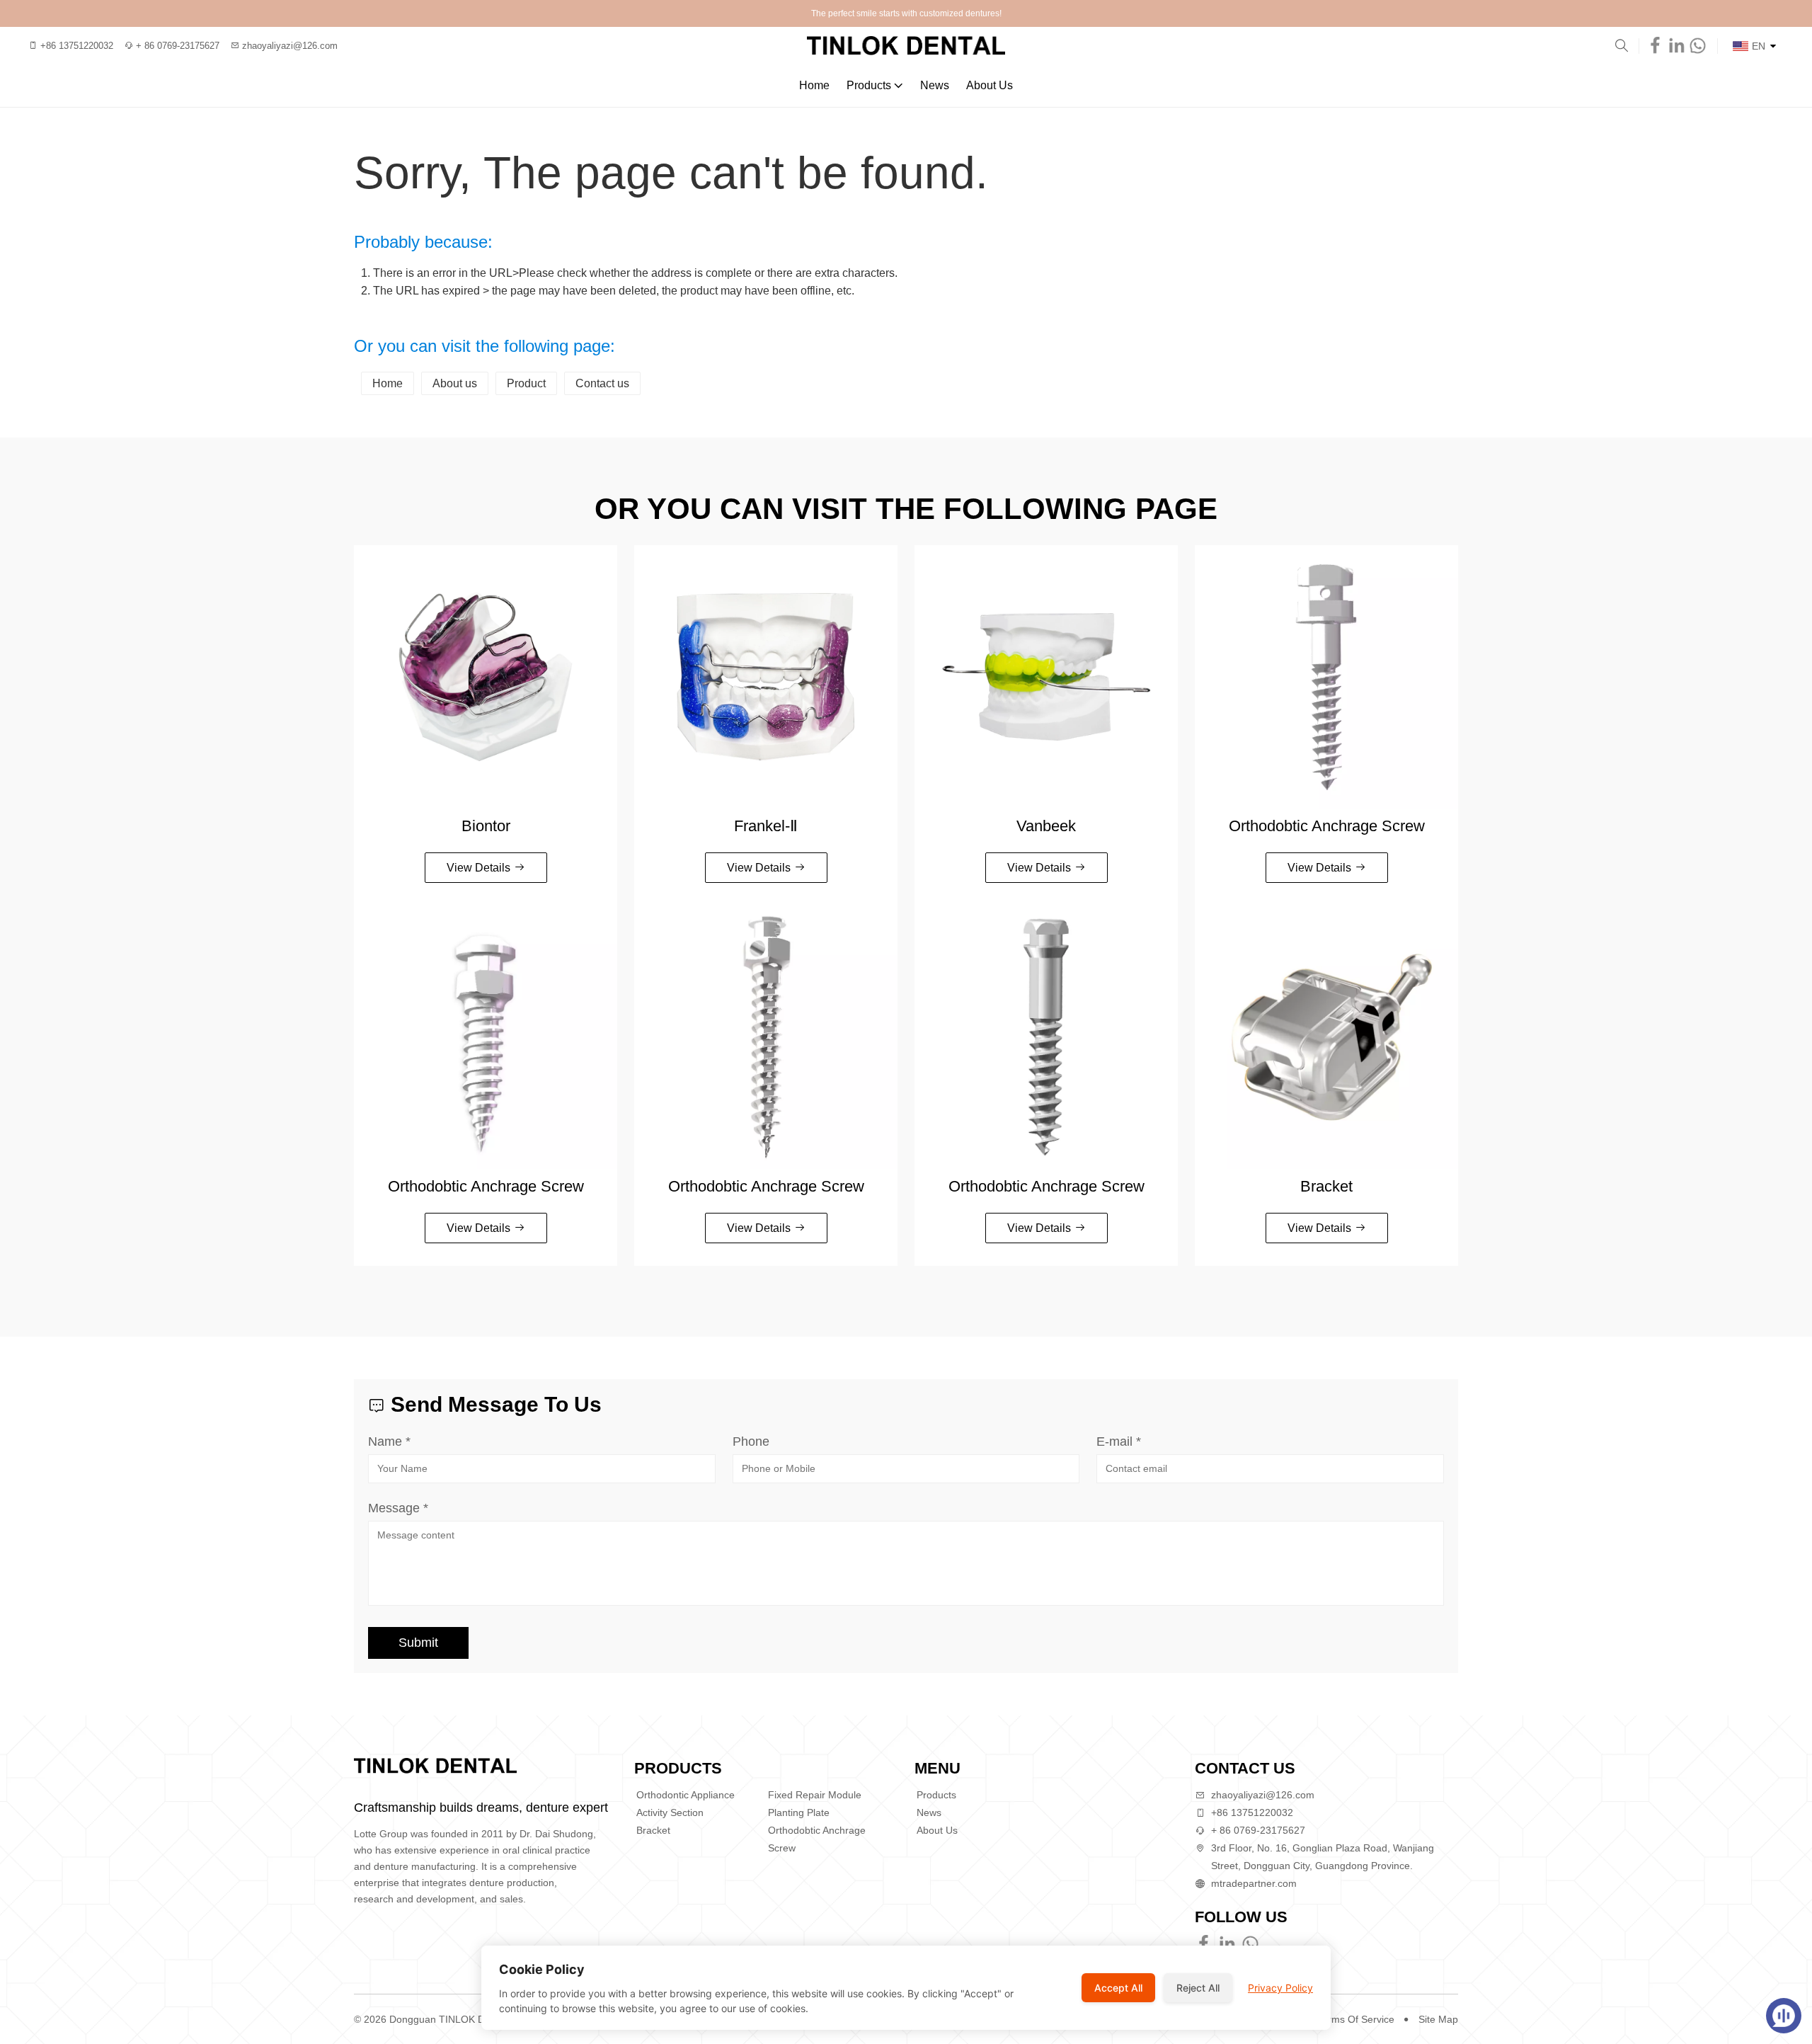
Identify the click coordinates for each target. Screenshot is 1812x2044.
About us (455, 383)
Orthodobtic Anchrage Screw (1327, 826)
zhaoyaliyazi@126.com (1263, 1795)
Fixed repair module (815, 1795)
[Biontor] (486, 677)
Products (869, 85)
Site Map (1438, 2019)
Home (814, 85)
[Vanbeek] (1046, 677)
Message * (398, 1508)
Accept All (1118, 1988)
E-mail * (1119, 1441)
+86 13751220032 (1252, 1812)
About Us (990, 85)
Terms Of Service (1356, 2019)
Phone (751, 1441)
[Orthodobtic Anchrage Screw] (1326, 677)
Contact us (602, 383)
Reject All (1198, 1988)
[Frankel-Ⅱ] (766, 677)
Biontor (486, 826)
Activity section (670, 1812)
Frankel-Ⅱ (766, 826)
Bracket (1326, 1186)
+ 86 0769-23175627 (1258, 1830)
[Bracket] (1326, 1037)
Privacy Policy (1280, 1988)
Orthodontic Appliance (686, 1795)
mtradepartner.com (1254, 1883)
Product (526, 383)
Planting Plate (799, 1812)
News (935, 85)
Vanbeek (1046, 826)
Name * (389, 1441)
